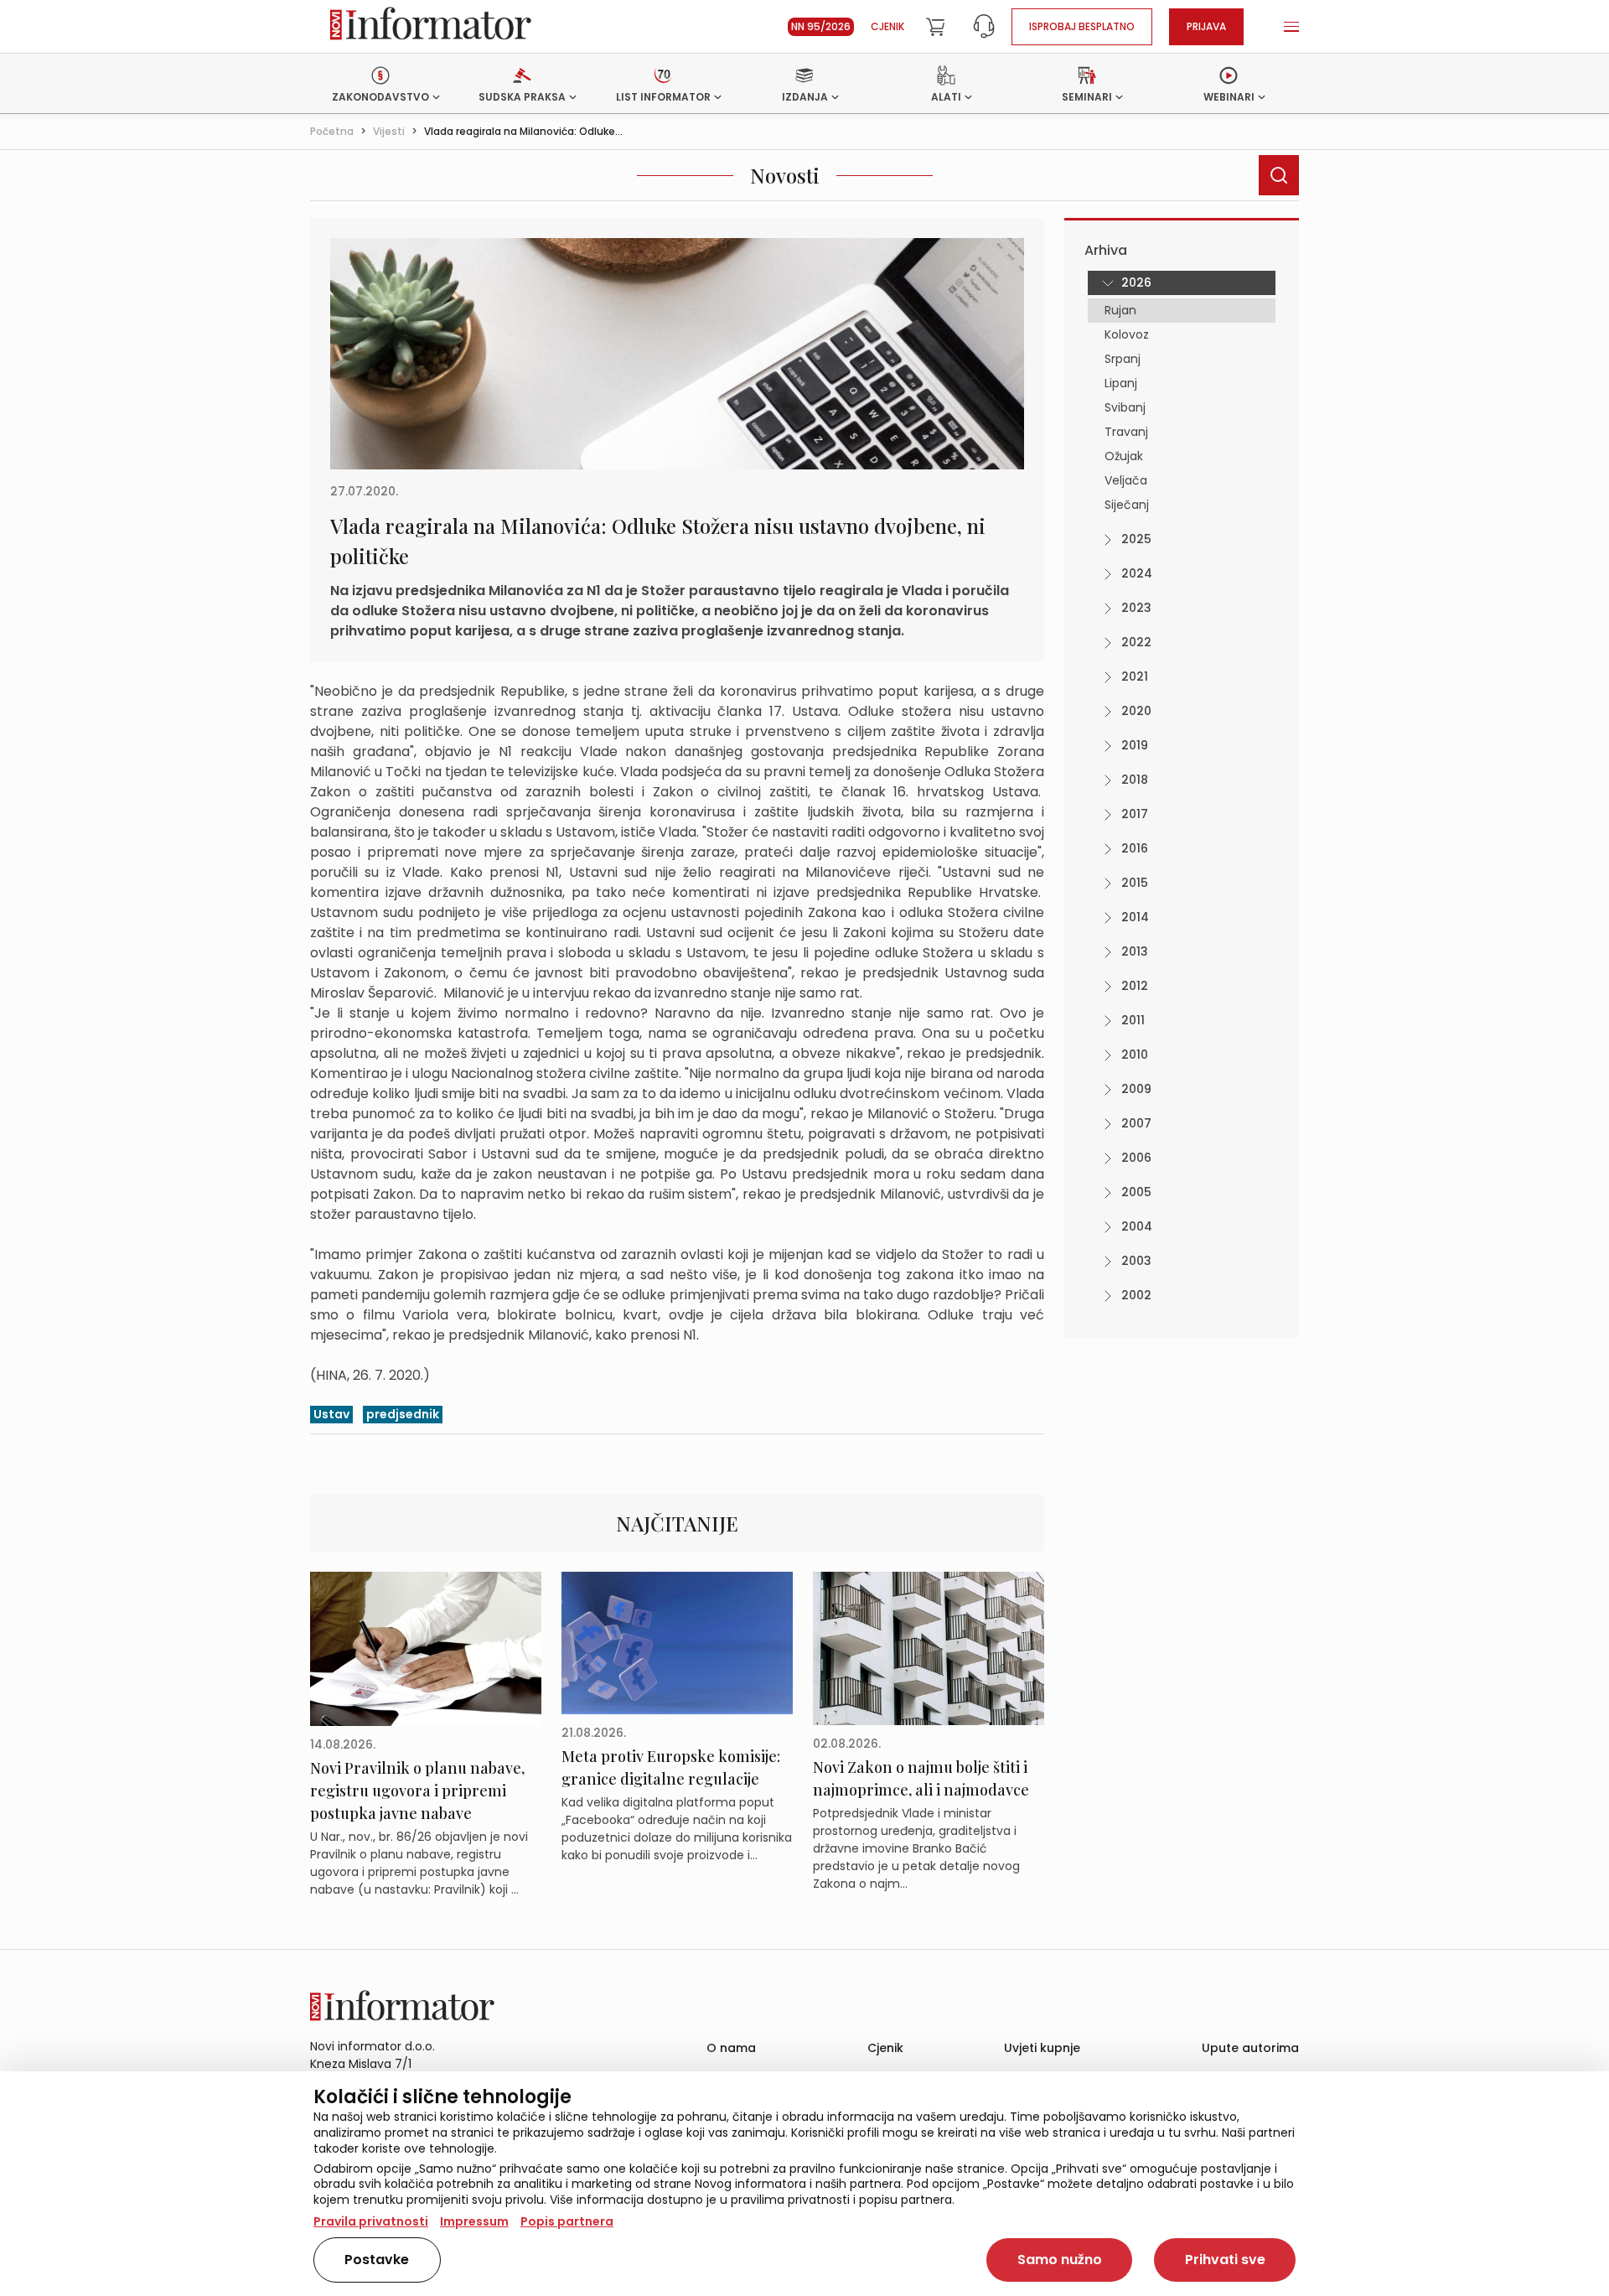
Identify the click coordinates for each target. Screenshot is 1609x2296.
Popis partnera (567, 2221)
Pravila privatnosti (371, 2221)
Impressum (474, 2221)
